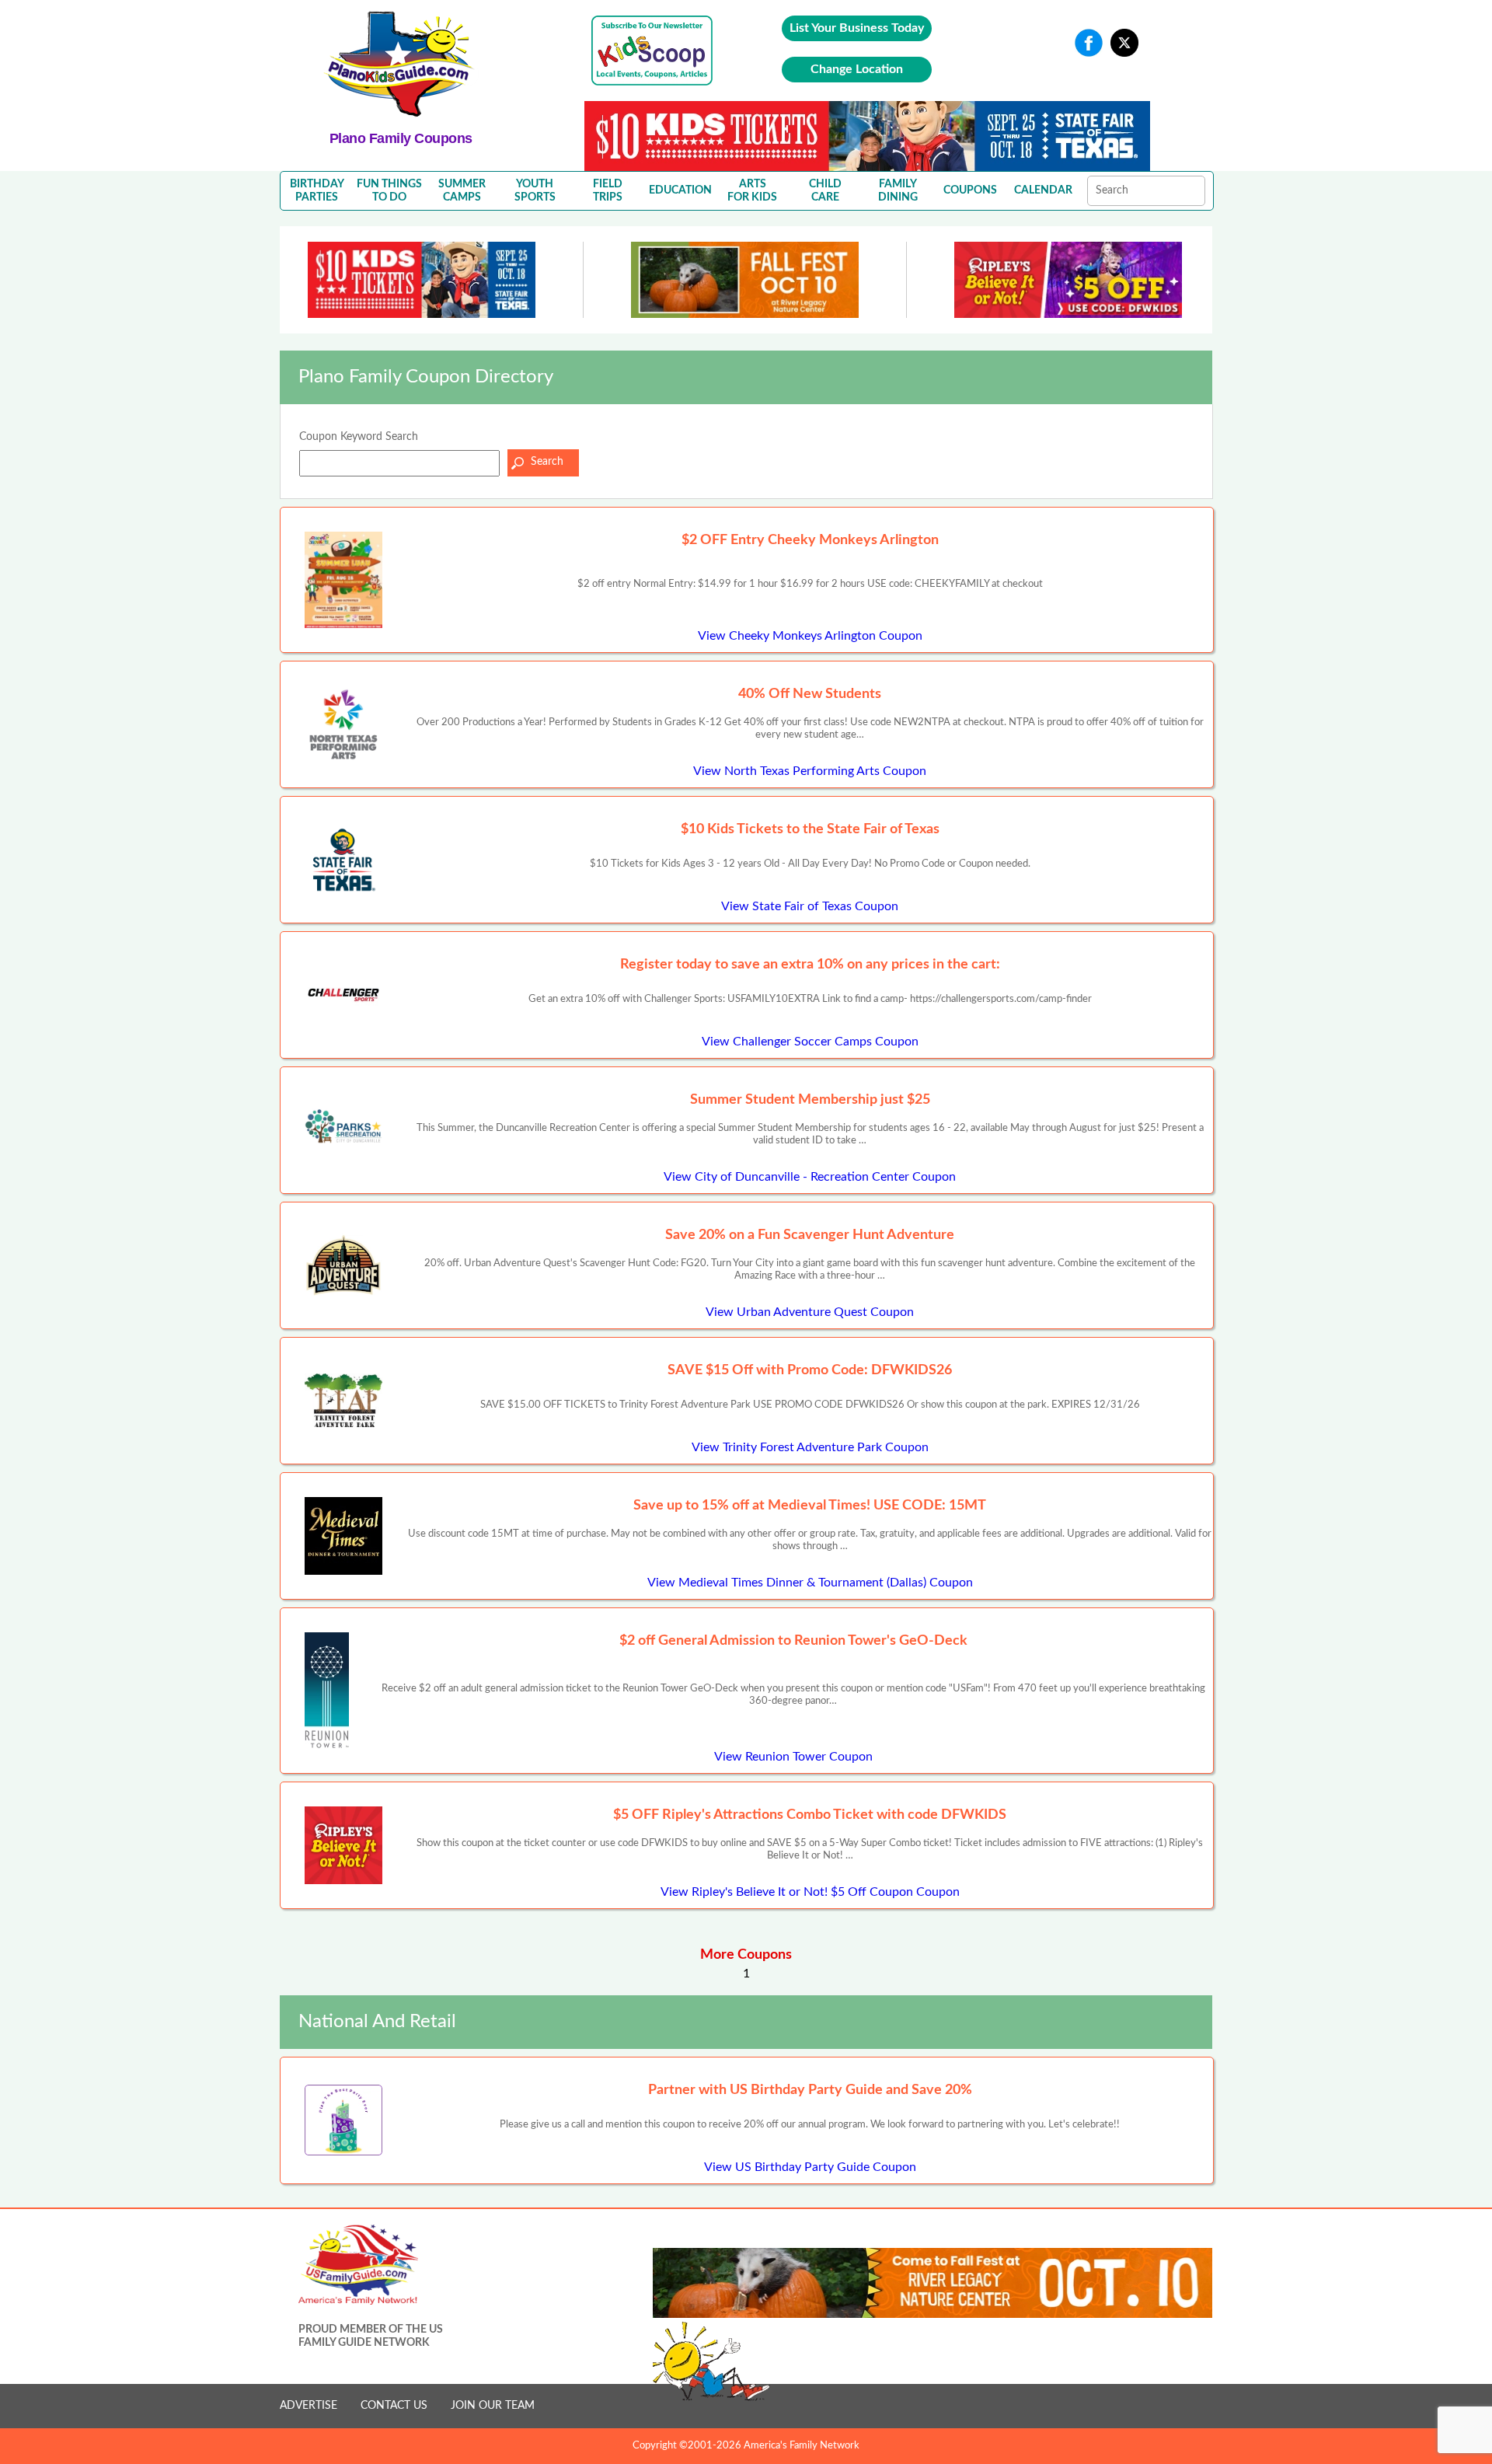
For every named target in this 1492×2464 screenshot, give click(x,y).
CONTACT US (394, 2406)
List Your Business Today (857, 28)
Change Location (857, 69)
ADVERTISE (309, 2406)
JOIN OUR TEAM (493, 2406)
